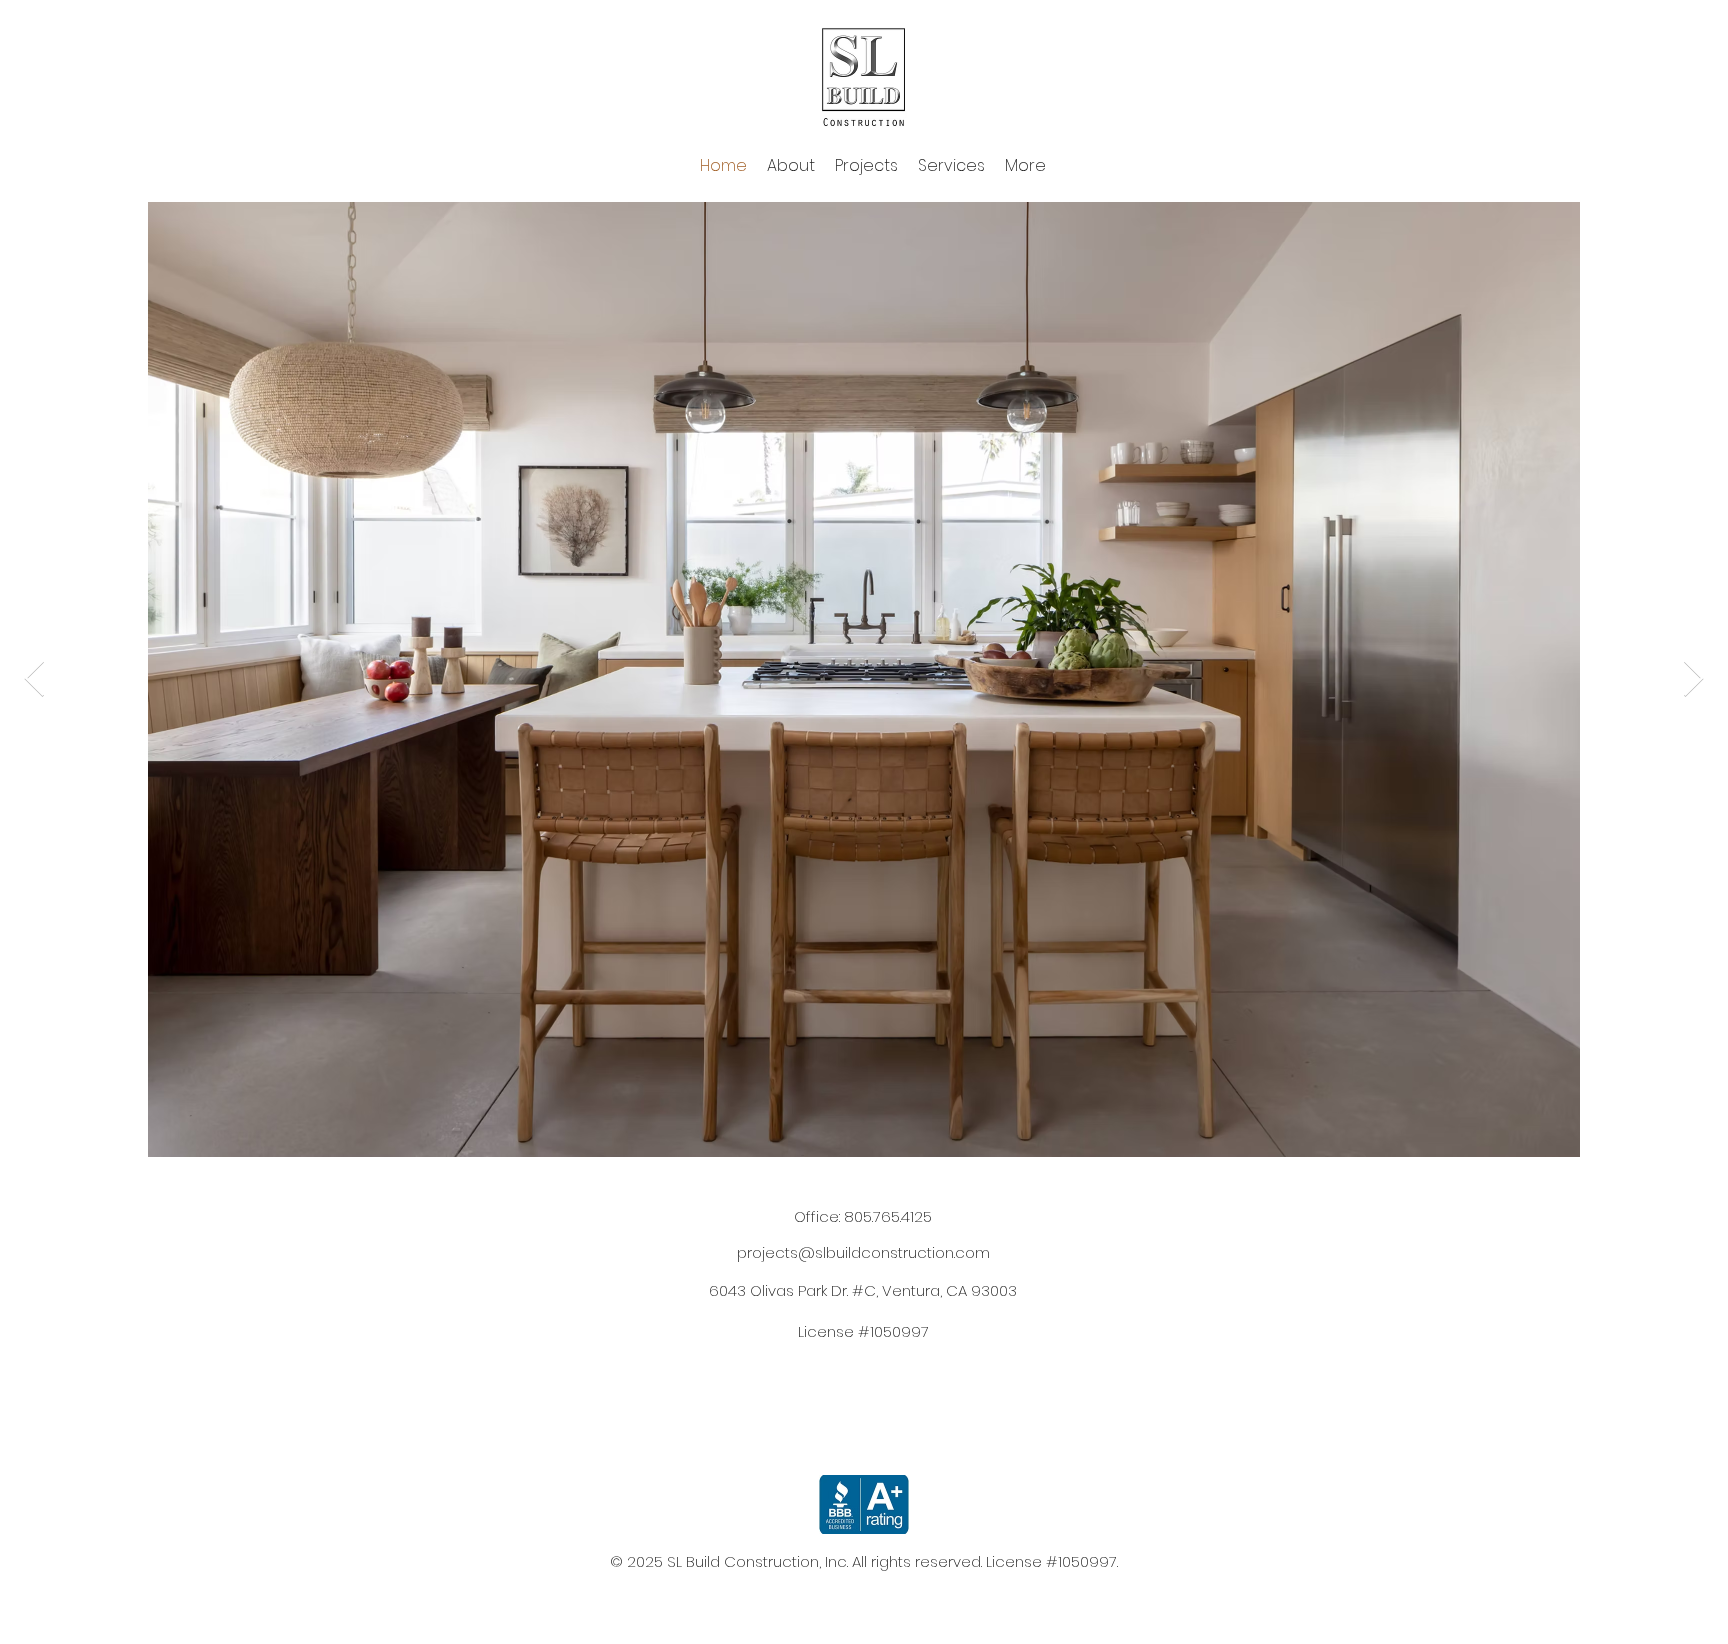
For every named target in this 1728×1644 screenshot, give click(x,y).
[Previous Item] (34, 679)
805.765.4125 (888, 1216)
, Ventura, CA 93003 (863, 1290)
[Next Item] (1693, 679)
